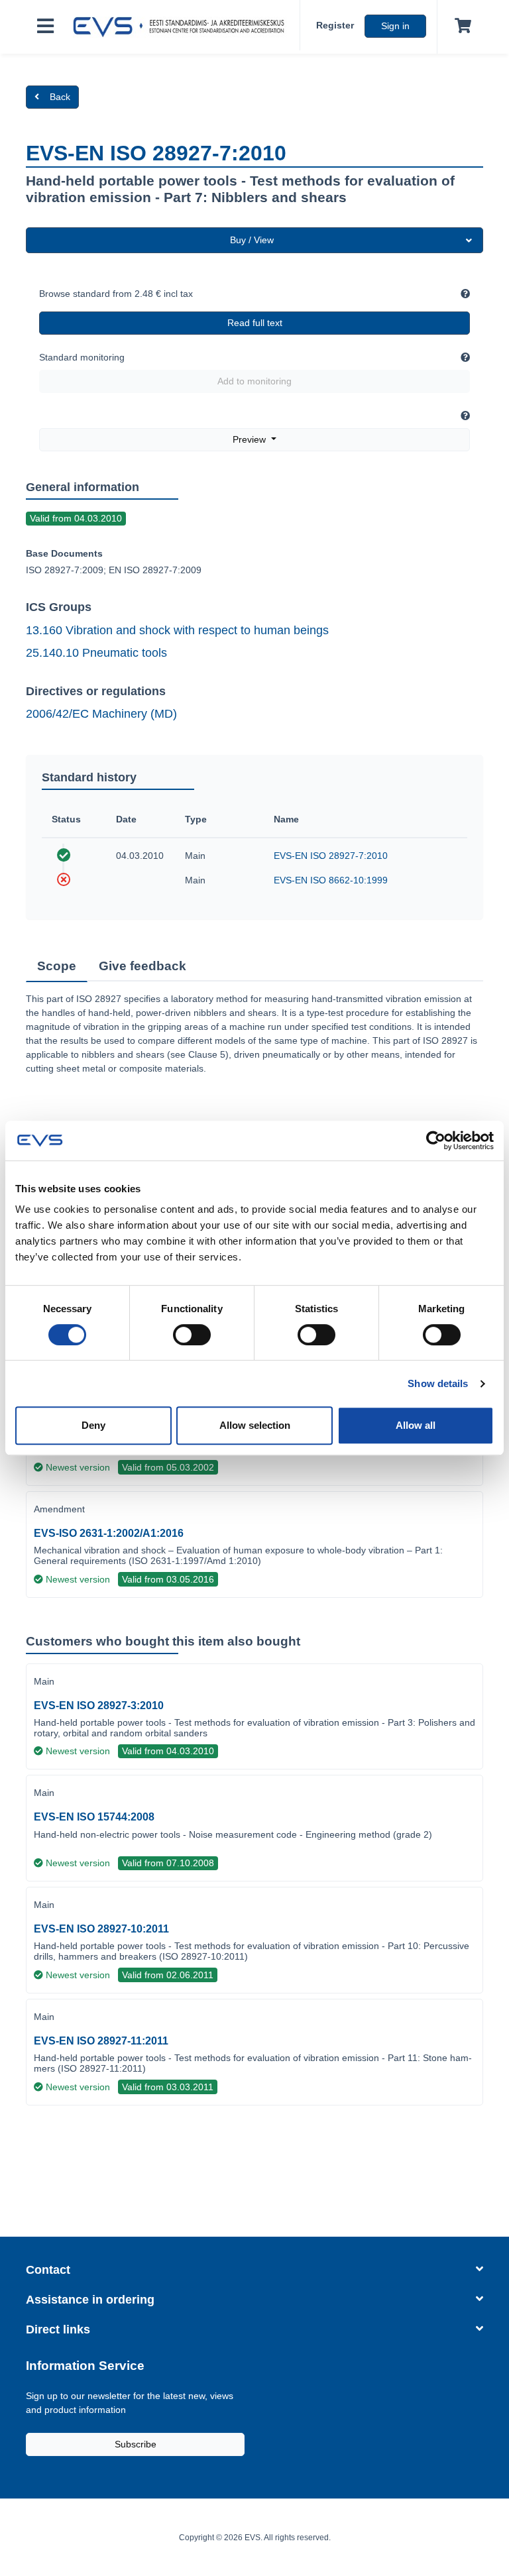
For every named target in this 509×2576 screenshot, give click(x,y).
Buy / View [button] (252, 240)
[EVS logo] (182, 27)
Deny (93, 1425)
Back (60, 97)
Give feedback (142, 966)
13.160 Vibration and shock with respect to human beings (177, 630)
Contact (48, 2270)
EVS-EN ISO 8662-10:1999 (331, 880)
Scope (57, 966)
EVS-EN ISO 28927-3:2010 (99, 1706)
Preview (251, 439)
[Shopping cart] (460, 27)
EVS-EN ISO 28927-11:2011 (101, 2041)
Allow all (416, 1425)
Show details (438, 1383)
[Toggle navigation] (45, 27)
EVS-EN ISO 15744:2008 (94, 1817)
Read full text (255, 323)
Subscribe (136, 2444)
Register (335, 25)
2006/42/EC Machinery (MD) (101, 714)
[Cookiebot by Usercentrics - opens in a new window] (436, 1141)
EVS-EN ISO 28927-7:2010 (331, 856)
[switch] (192, 1335)
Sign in (395, 26)
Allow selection (255, 1425)
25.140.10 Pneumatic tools (96, 653)
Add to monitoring (254, 381)
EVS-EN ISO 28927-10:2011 (101, 1929)
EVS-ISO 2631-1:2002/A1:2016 (109, 1533)
